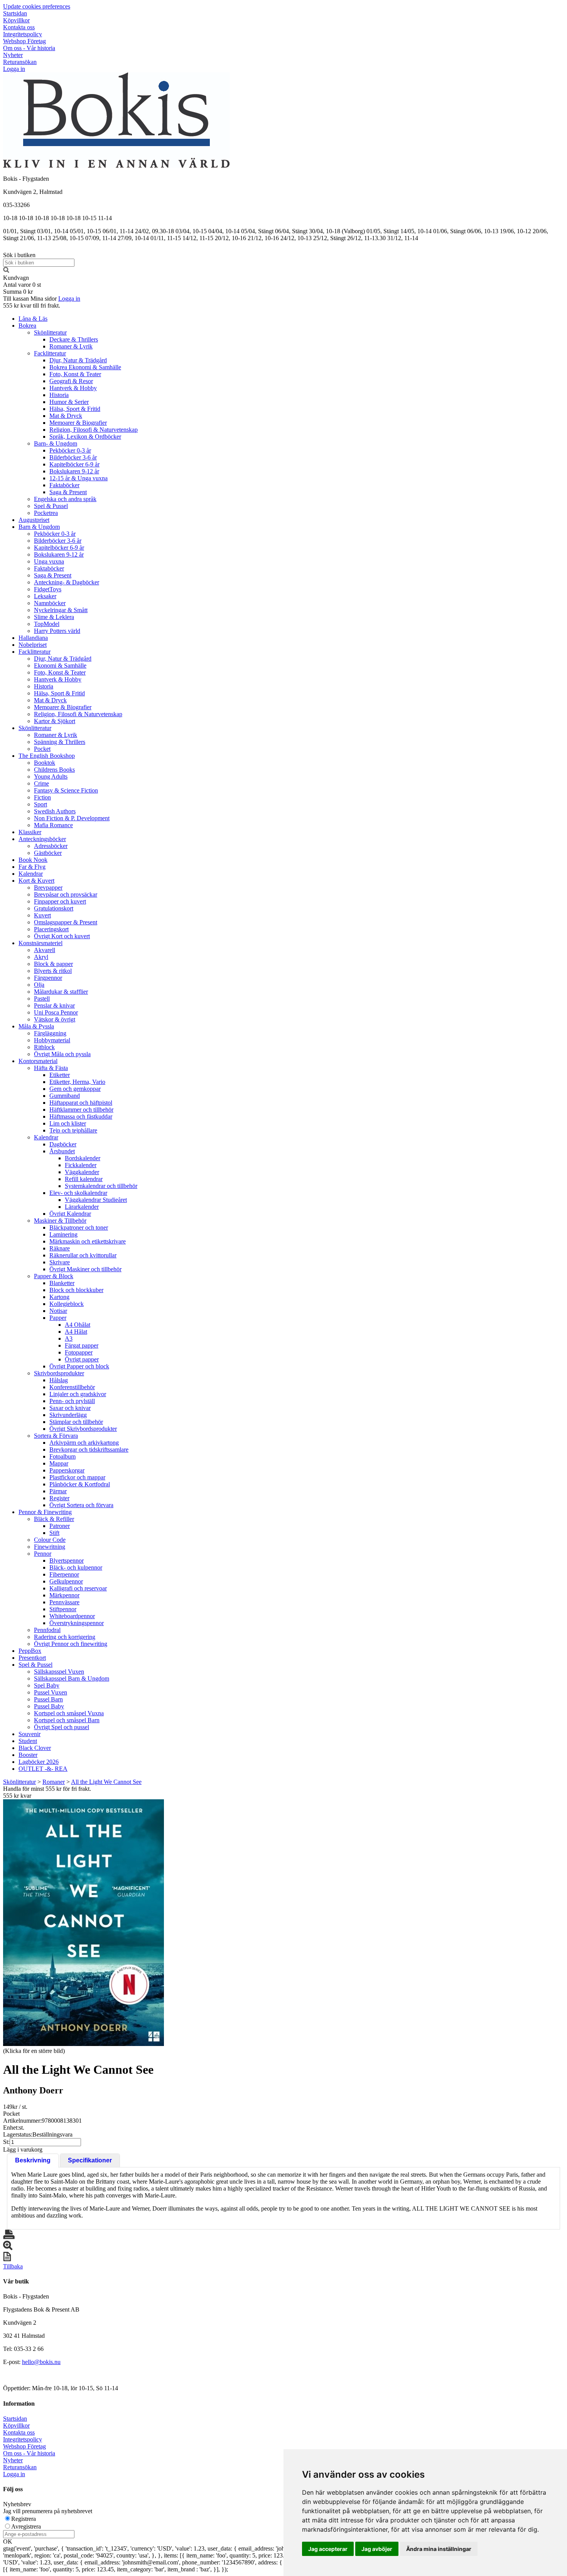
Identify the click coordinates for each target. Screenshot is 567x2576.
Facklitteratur (50, 353)
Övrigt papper (82, 1359)
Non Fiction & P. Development (72, 818)
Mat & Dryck (66, 416)
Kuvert (42, 915)
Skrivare (60, 1262)
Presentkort (32, 1658)
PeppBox (30, 1651)
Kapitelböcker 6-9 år (74, 464)
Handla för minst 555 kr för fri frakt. (47, 1792)
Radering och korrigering (65, 1637)
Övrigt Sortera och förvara (81, 1505)
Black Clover (35, 1748)
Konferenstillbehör (72, 1387)
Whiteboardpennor (72, 1616)
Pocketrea (46, 513)
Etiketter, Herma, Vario (77, 1082)
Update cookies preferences (37, 6)
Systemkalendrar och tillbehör (101, 1186)
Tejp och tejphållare (73, 1130)
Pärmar (58, 1491)
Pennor (43, 1554)
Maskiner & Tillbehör (60, 1221)
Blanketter (62, 1283)
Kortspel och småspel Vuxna (69, 1713)
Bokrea (27, 326)
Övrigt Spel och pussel (62, 1727)
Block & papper (53, 964)
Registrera (24, 2519)
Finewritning (50, 1547)
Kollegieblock (67, 1304)
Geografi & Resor (71, 381)
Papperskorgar (67, 1470)
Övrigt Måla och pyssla (62, 1054)
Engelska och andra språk (65, 499)
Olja (39, 985)
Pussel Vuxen (51, 1692)
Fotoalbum (62, 1456)
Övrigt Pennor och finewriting (71, 1644)
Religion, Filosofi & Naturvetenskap (94, 430)
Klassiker (30, 832)
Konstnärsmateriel (40, 943)
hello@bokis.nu (41, 2362)
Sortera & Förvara (56, 1436)
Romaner (54, 1782)
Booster (28, 1755)
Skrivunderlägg (68, 1415)
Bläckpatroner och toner (79, 1227)
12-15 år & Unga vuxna (78, 478)
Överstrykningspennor (77, 1623)
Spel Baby (47, 1685)
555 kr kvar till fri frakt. (32, 305)
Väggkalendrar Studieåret (96, 1200)
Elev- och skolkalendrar (78, 1193)
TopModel (47, 624)
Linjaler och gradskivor (78, 1394)
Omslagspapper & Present (66, 922)
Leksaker (45, 596)
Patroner (60, 1526)
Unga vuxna (49, 561)
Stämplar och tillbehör (76, 1422)
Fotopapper (79, 1352)
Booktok (45, 763)
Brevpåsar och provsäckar (66, 894)
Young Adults (51, 777)
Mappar (59, 1463)
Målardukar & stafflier (61, 992)
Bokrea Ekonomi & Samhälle (85, 367)
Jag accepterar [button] (328, 2549)
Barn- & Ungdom (56, 443)
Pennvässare (64, 1602)
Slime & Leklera (54, 617)
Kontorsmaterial (38, 1061)
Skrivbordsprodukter (59, 1373)
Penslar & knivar (54, 1005)
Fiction (42, 797)
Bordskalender (83, 1158)
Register (59, 1498)
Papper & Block (54, 1276)
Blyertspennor (67, 1561)
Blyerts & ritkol (53, 971)
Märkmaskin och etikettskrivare (88, 1241)
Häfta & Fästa (51, 1068)
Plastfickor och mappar (77, 1477)
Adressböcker (51, 846)
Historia (59, 395)
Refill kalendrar (84, 1179)
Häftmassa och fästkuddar (81, 1116)
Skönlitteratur (50, 332)
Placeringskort (51, 929)
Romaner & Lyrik (71, 346)
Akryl (41, 957)
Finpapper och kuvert (60, 901)
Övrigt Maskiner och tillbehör (85, 1269)
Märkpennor (64, 1595)
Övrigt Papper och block (79, 1366)
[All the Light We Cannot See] (84, 1923)
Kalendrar (31, 874)
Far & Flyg (32, 867)
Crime (41, 783)
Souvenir (30, 1734)
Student (28, 1741)
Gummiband (65, 1096)
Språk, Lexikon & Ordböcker (85, 437)
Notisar (58, 1311)
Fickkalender (81, 1165)
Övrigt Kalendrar (70, 1214)
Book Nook (33, 860)
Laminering (63, 1234)
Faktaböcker (64, 485)
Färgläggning (50, 1033)
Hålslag (59, 1380)
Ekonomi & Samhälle (60, 665)
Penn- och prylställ (72, 1401)
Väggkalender (82, 1172)
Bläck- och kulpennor (76, 1567)
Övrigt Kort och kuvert (62, 936)
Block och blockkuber (76, 1290)
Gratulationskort (54, 908)
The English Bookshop (47, 756)
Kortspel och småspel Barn (67, 1720)
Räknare (60, 1248)
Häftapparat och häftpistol (81, 1103)
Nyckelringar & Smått (61, 610)
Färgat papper (82, 1345)
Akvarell (45, 950)
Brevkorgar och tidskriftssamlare (89, 1450)
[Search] (6, 271)
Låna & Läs (33, 319)
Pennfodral (47, 1630)
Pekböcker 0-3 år (70, 450)
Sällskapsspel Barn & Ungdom (72, 1678)
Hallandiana (33, 638)
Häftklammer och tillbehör (81, 1110)
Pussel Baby (49, 1706)
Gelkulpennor (66, 1581)
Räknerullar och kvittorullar (83, 1255)
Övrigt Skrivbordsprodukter (83, 1429)
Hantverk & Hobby (73, 388)
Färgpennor (48, 978)
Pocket (42, 749)
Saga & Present (68, 492)
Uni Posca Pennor (56, 1012)
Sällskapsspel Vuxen (59, 1672)
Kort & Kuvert (36, 881)
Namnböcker (50, 603)
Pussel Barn (48, 1699)
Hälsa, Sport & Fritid (75, 409)
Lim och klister (68, 1123)
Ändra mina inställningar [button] (439, 2549)
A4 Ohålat (78, 1325)
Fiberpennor (64, 1574)
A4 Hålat (76, 1332)
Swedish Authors (55, 811)
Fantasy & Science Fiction (66, 790)
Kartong (59, 1297)
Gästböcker (48, 853)
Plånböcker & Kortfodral (80, 1484)
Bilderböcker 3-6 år (73, 457)
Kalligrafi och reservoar (78, 1588)
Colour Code (50, 1540)
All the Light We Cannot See (106, 1782)
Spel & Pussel (51, 506)
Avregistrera (26, 2526)
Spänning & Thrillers (60, 742)
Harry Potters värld (57, 631)
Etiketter (60, 1075)
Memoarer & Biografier (78, 423)
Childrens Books (54, 770)
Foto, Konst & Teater (75, 374)
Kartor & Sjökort (55, 721)
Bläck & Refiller (54, 1519)
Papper (58, 1318)
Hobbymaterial (52, 1040)
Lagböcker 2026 (39, 1762)
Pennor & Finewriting (45, 1512)
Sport (40, 804)
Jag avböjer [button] (377, 2549)
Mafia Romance (53, 825)
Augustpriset (34, 520)
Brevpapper (48, 888)
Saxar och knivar (70, 1408)
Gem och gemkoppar (75, 1089)
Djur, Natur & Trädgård (78, 360)
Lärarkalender (82, 1207)
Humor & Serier (69, 402)
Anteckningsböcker (42, 839)
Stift (54, 1533)
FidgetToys (48, 589)
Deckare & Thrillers (74, 339)
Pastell (42, 999)
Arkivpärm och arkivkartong (84, 1443)
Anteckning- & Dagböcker (67, 582)
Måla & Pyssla (36, 1026)
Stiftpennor (63, 1609)
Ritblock (44, 1047)
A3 (69, 1338)
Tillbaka (13, 2266)
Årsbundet (62, 1151)
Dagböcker (63, 1144)
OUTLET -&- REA (43, 1769)
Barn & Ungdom (39, 527)
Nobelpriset (33, 645)
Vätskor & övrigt (55, 1019)
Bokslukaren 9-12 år (74, 471)
